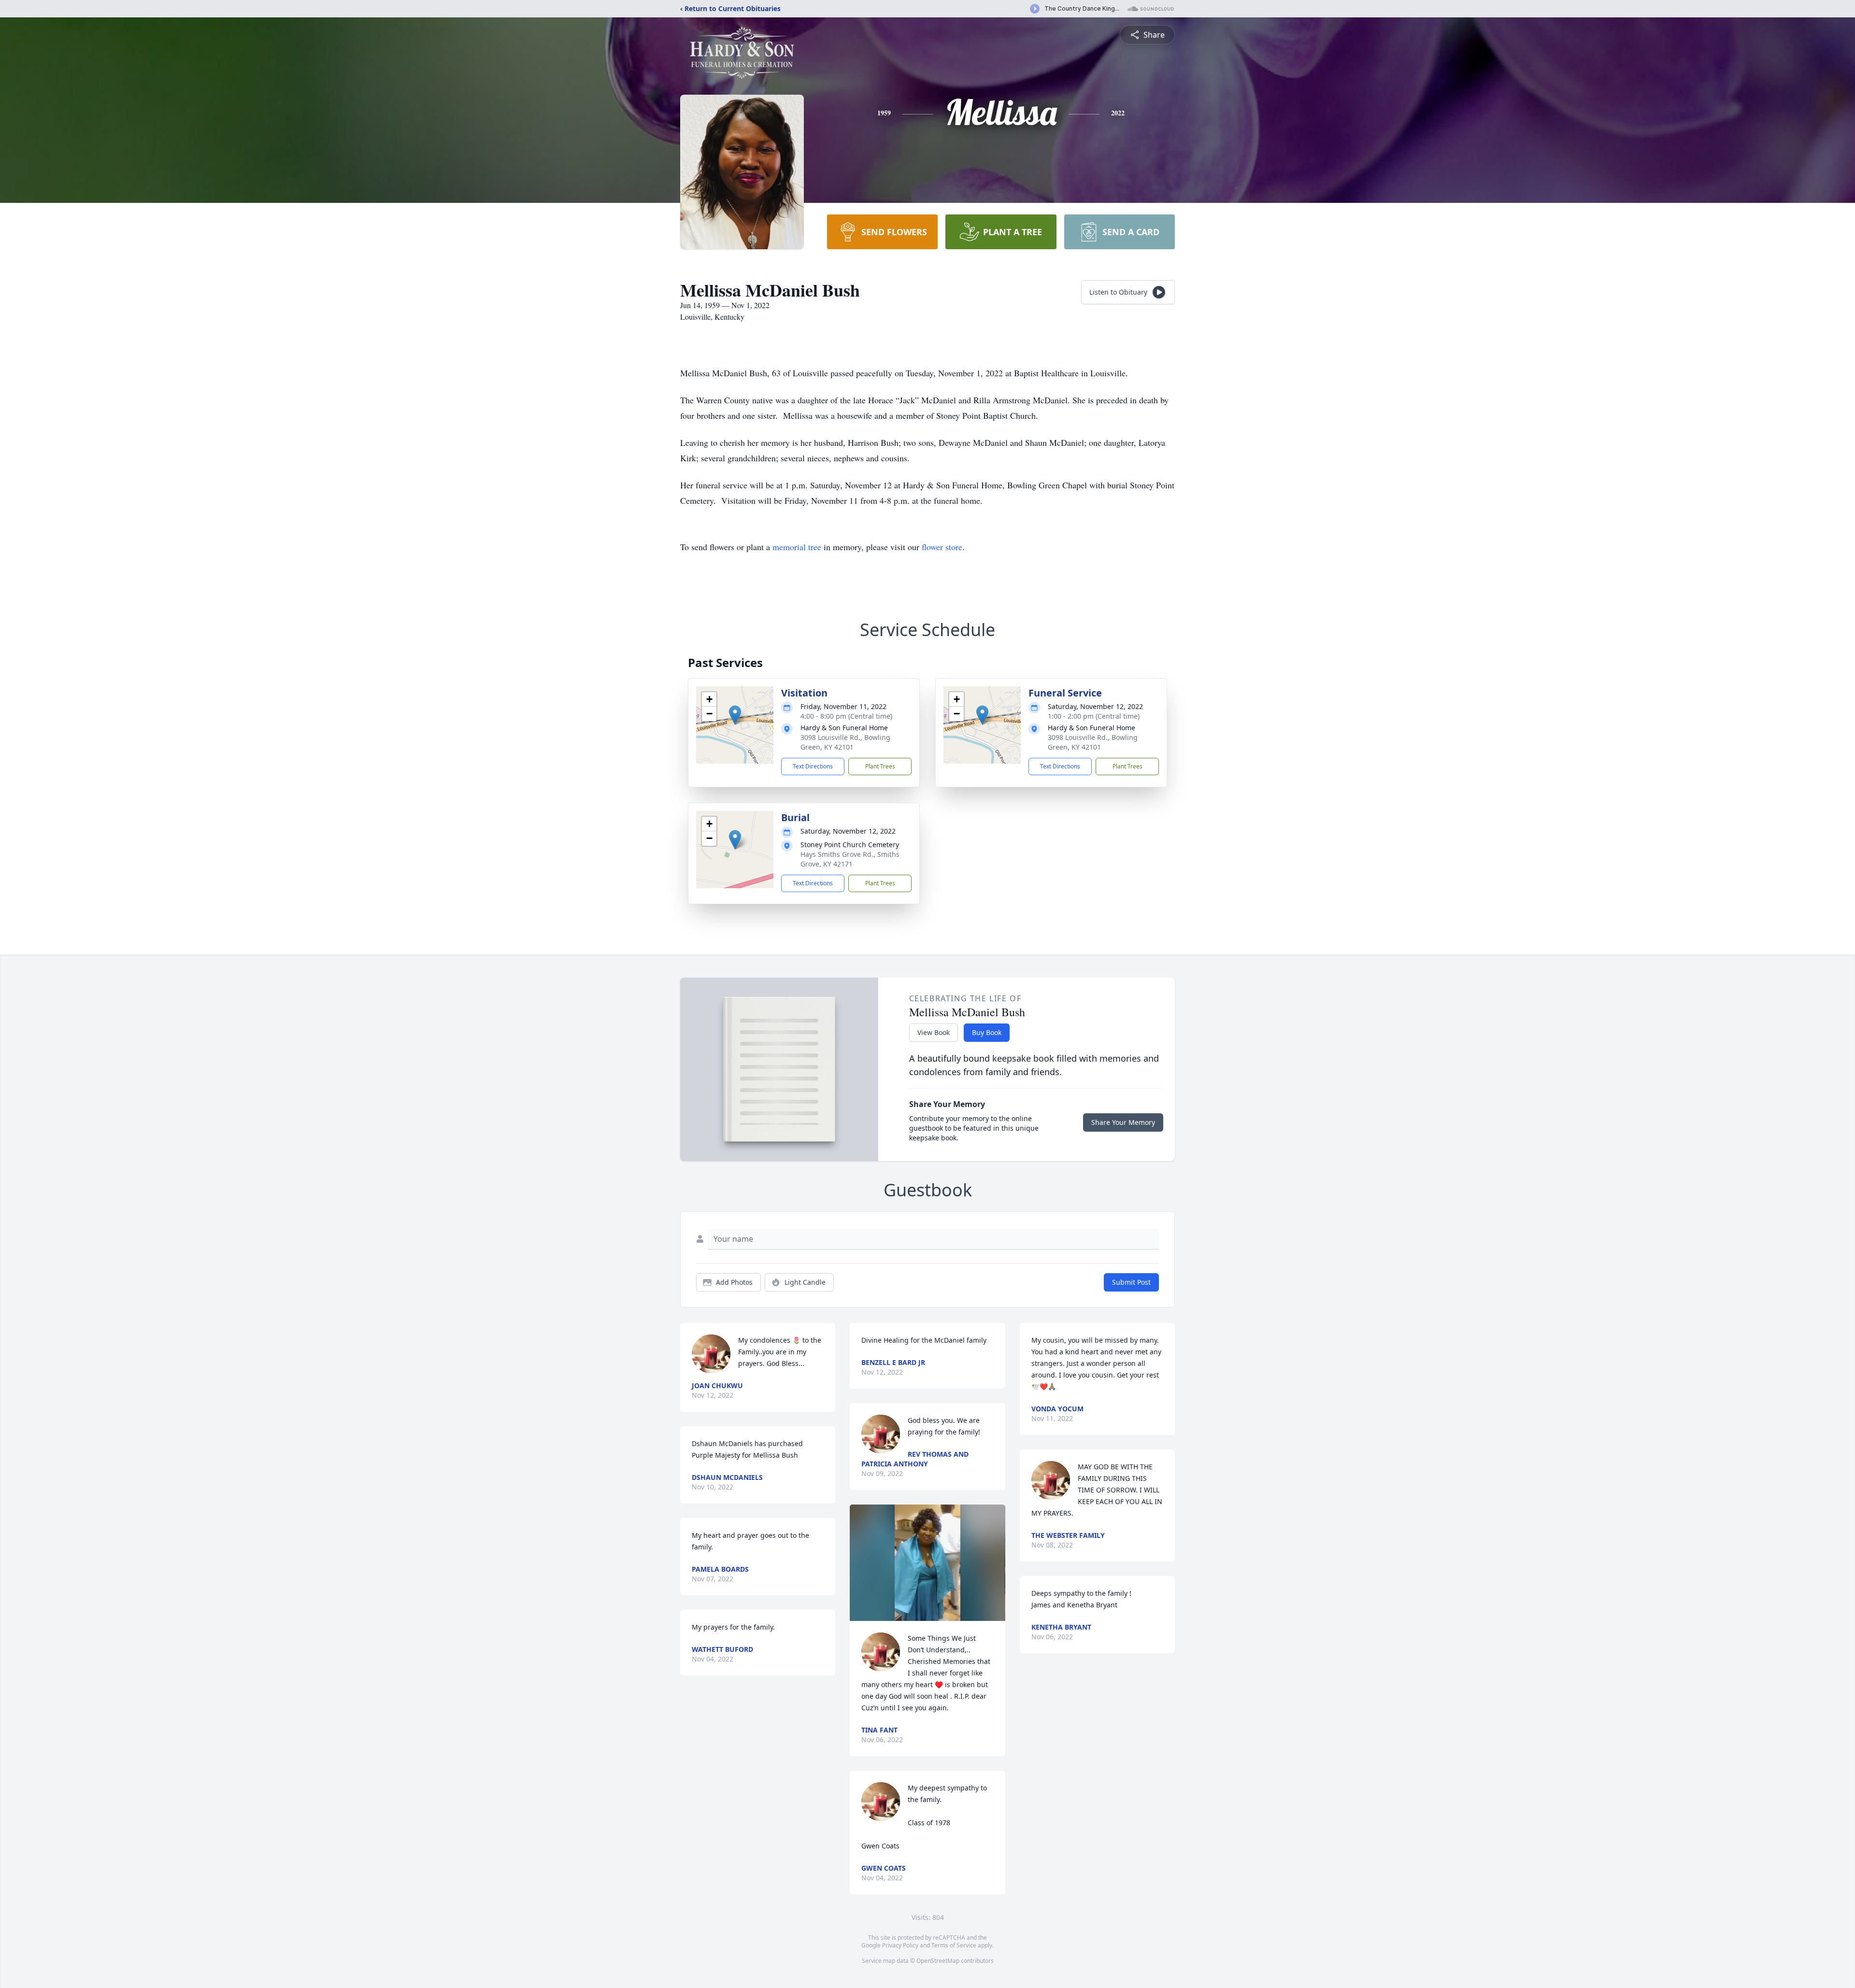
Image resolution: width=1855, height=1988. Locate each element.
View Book (934, 1032)
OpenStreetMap (938, 1961)
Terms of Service (954, 1945)
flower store (942, 547)
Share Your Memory (1123, 1122)
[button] (735, 715)
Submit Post (1131, 1282)
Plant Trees (880, 766)
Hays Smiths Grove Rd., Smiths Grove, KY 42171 (850, 859)
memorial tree (797, 547)
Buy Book (987, 1032)
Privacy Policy (900, 1945)
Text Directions (813, 766)
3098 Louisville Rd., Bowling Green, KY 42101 (845, 742)
